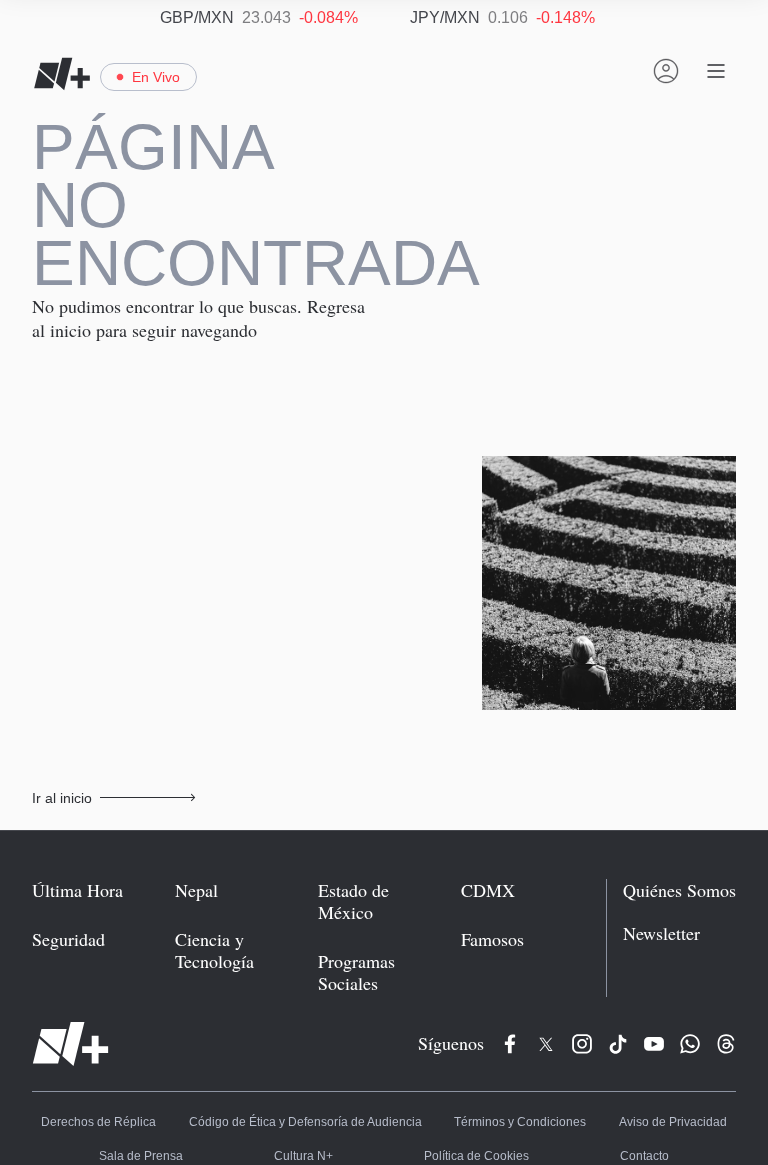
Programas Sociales (356, 972)
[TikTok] (618, 1044)
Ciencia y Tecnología (214, 950)
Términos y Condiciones (516, 1124)
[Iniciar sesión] (666, 71)
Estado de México (353, 901)
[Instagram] (582, 1044)
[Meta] (510, 1044)
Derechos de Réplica (102, 1124)
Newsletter (661, 934)
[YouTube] (654, 1044)
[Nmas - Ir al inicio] (62, 74)
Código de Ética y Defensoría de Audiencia (306, 1124)
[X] (546, 1044)
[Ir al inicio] (70, 1044)
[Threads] (726, 1044)
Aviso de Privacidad (668, 1124)
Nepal (196, 890)
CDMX (488, 890)
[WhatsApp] (690, 1044)
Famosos (492, 939)
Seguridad (68, 939)
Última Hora (77, 890)
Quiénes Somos (679, 890)
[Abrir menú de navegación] (716, 71)
